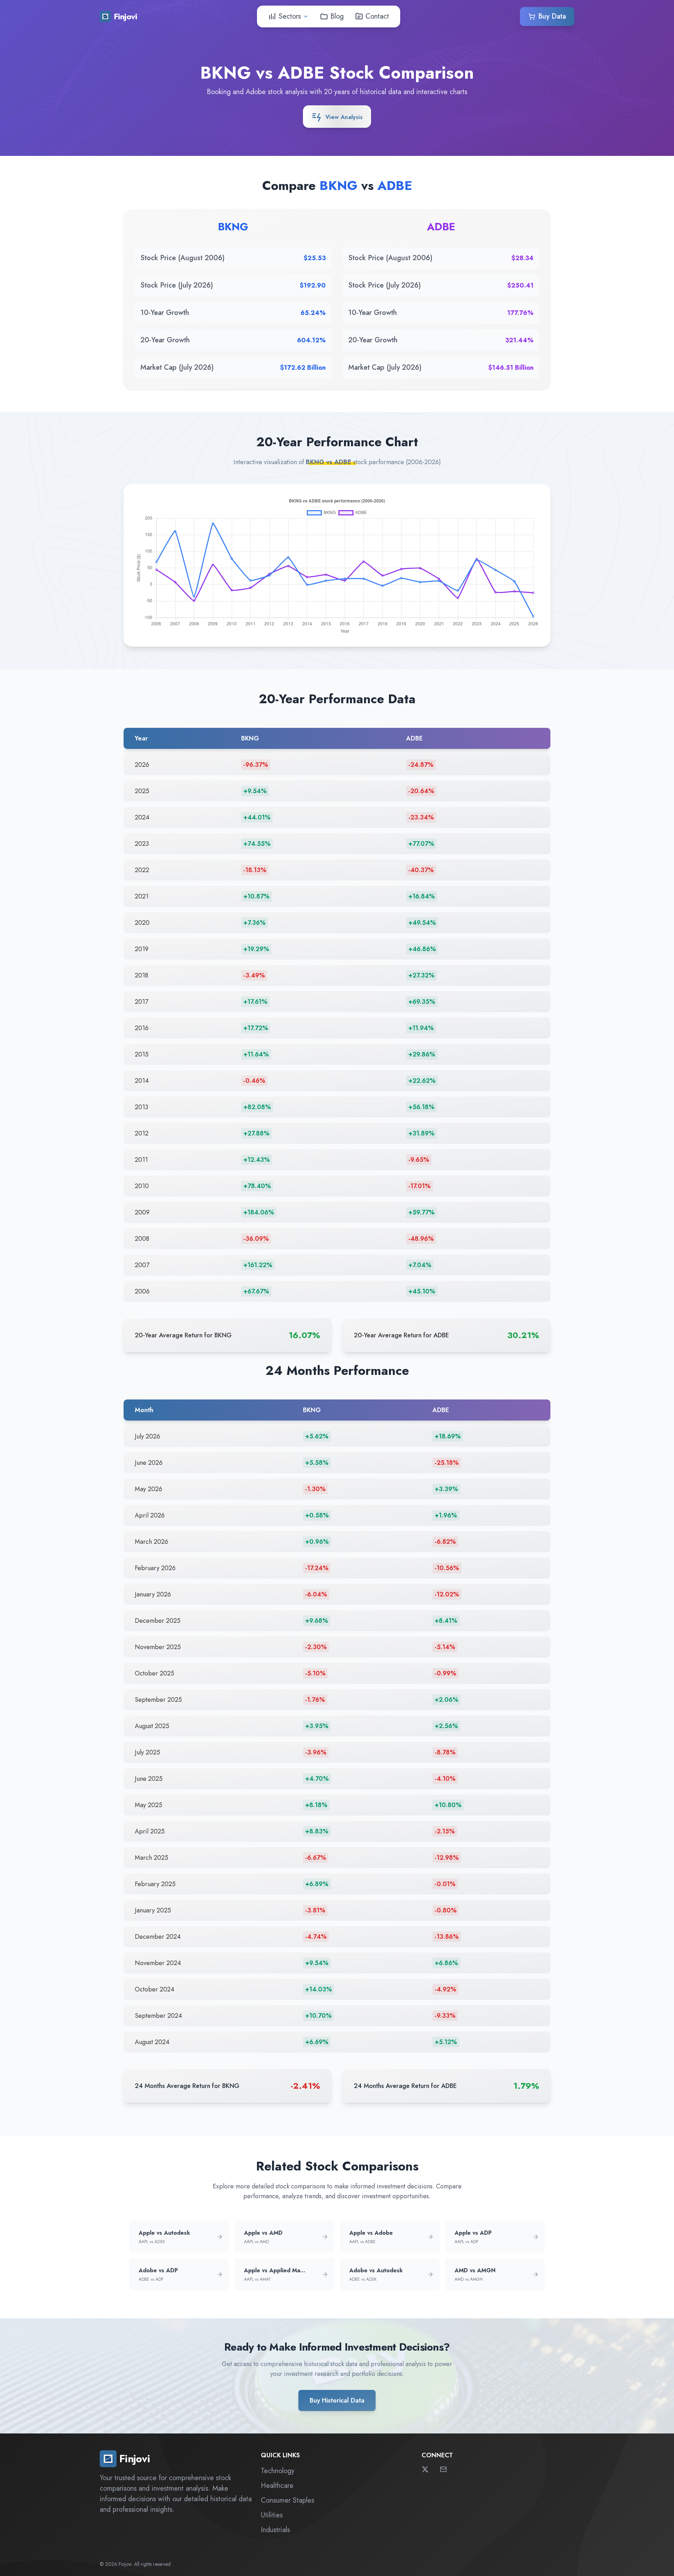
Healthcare (277, 2486)
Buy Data (552, 16)
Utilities (272, 2515)
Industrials (275, 2530)
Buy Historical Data (337, 2400)
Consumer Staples (288, 2500)
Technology (278, 2471)
